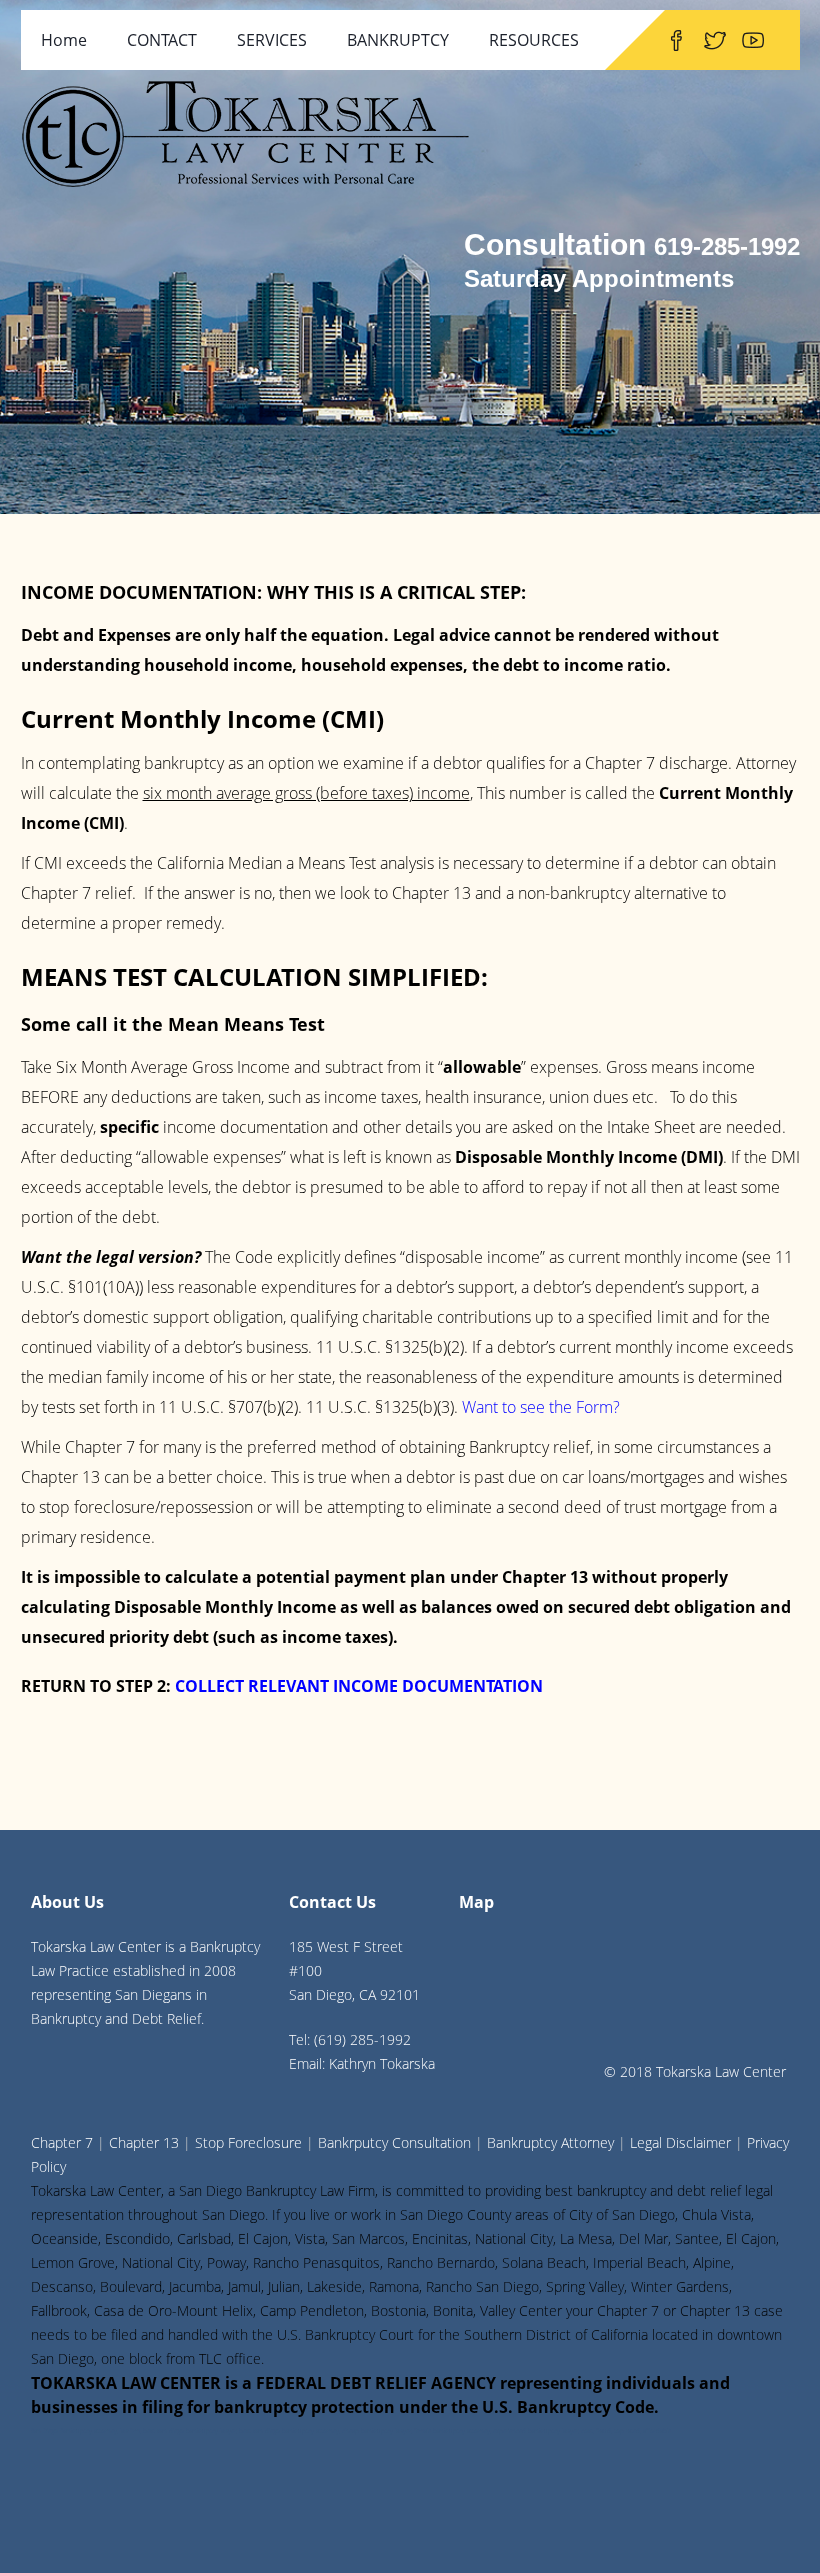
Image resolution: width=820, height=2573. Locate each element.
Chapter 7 (62, 2142)
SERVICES (272, 40)
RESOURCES (534, 40)
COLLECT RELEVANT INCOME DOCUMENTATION (359, 1686)
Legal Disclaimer (680, 2142)
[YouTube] (753, 40)
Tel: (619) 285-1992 (350, 2039)
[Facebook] (676, 40)
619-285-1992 (727, 246)
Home (64, 40)
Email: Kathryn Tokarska (362, 2063)
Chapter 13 (144, 2142)
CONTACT (162, 40)
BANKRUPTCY (398, 40)
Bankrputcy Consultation (394, 2142)
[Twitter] (715, 40)
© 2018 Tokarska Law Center (695, 2071)
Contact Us (332, 1902)
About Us (67, 1902)
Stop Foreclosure (248, 2142)
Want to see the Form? (541, 1407)
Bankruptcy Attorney (550, 2142)
